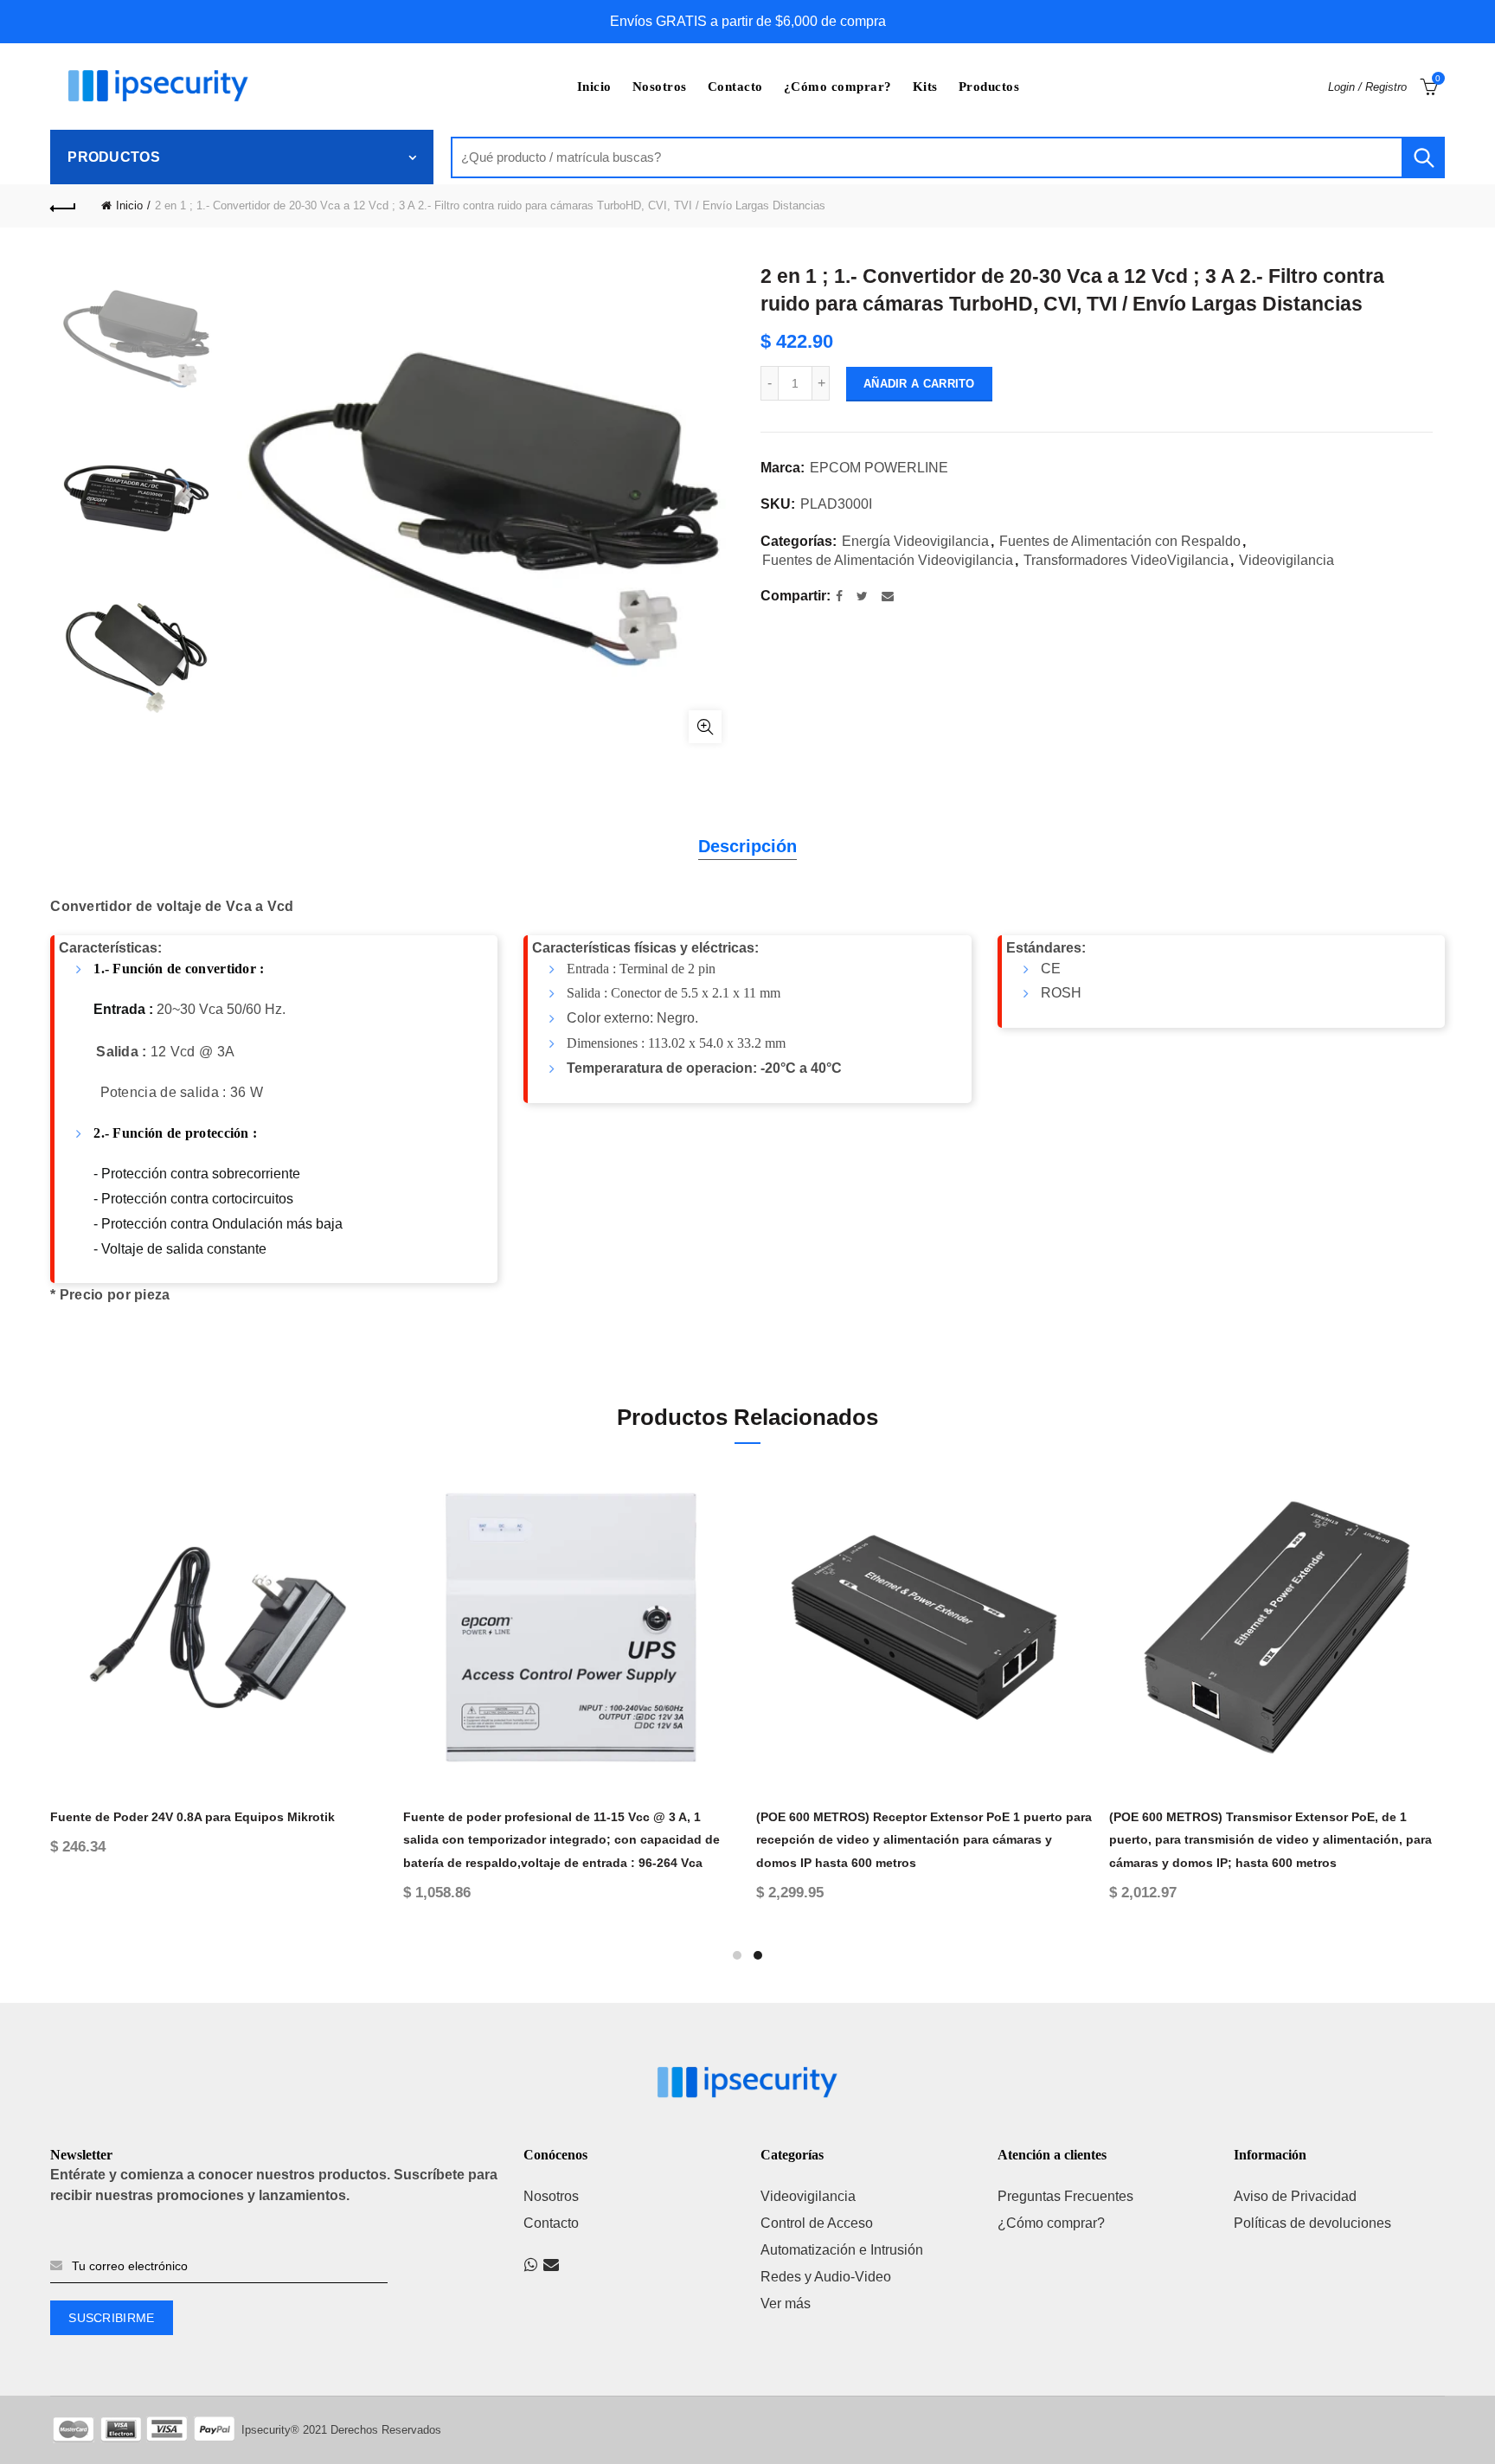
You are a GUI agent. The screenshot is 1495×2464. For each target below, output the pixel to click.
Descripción (747, 846)
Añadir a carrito (919, 384)
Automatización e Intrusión (842, 2250)
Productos (989, 87)
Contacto (735, 87)
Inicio (594, 87)
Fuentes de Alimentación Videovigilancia (888, 560)
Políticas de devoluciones (1312, 2223)
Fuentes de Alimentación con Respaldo (1120, 541)
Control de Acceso (817, 2223)
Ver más (786, 2304)
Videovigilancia (1286, 560)
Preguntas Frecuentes (1065, 2196)
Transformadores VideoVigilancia (1126, 560)
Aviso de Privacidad (1295, 2196)
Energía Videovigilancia (915, 541)
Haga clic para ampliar (705, 727)
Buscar (1423, 157)
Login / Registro (1367, 87)
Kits (925, 87)
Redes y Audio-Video (826, 2277)
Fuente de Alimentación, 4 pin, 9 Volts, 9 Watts (1246, 1817)
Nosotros (660, 87)
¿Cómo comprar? (838, 87)
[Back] (63, 206)
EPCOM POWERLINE (879, 468)
